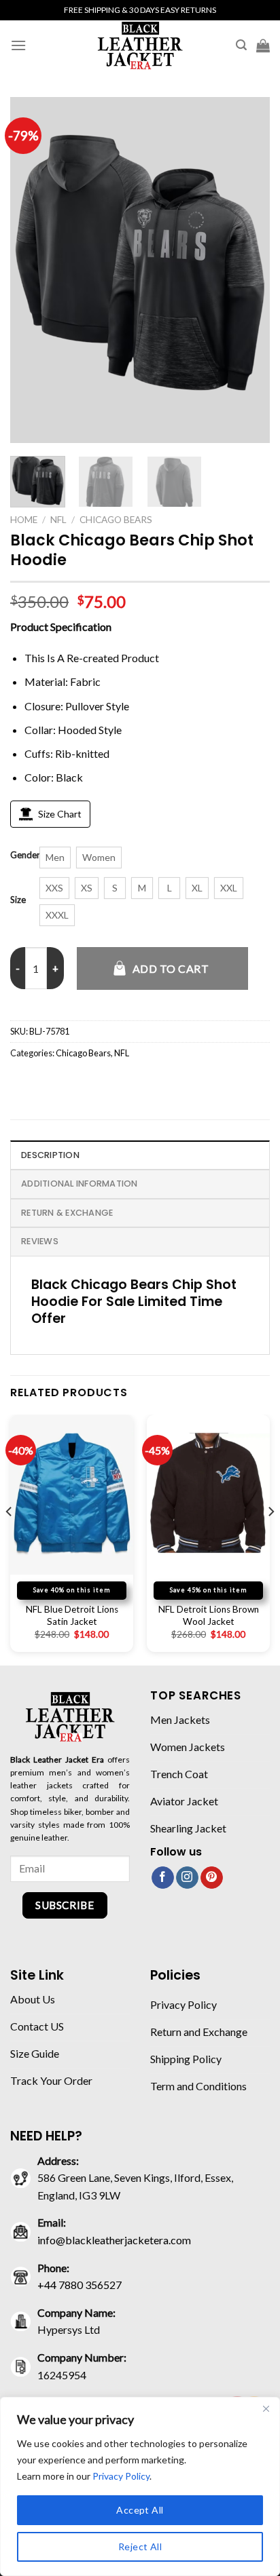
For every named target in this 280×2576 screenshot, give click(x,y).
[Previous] (33, 270)
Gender (25, 856)
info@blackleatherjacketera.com (114, 2240)
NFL (58, 520)
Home (24, 520)
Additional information (80, 1184)
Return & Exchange (67, 1213)
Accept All (140, 2510)
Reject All (140, 2546)
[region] (140, 2486)
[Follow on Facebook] (163, 1878)
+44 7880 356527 (80, 2285)
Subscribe (65, 1905)
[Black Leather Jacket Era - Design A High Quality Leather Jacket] (140, 45)
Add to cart (171, 968)
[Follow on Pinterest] (212, 1878)
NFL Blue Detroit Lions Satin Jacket (72, 1615)
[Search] (241, 45)
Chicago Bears (116, 520)
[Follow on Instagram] (187, 1878)
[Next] (247, 270)
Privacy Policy (121, 2476)
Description (50, 1155)
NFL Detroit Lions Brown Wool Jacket (209, 1615)
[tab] (140, 1155)
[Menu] (18, 45)
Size (18, 900)
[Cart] (263, 45)
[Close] (266, 2408)
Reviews (40, 1241)
